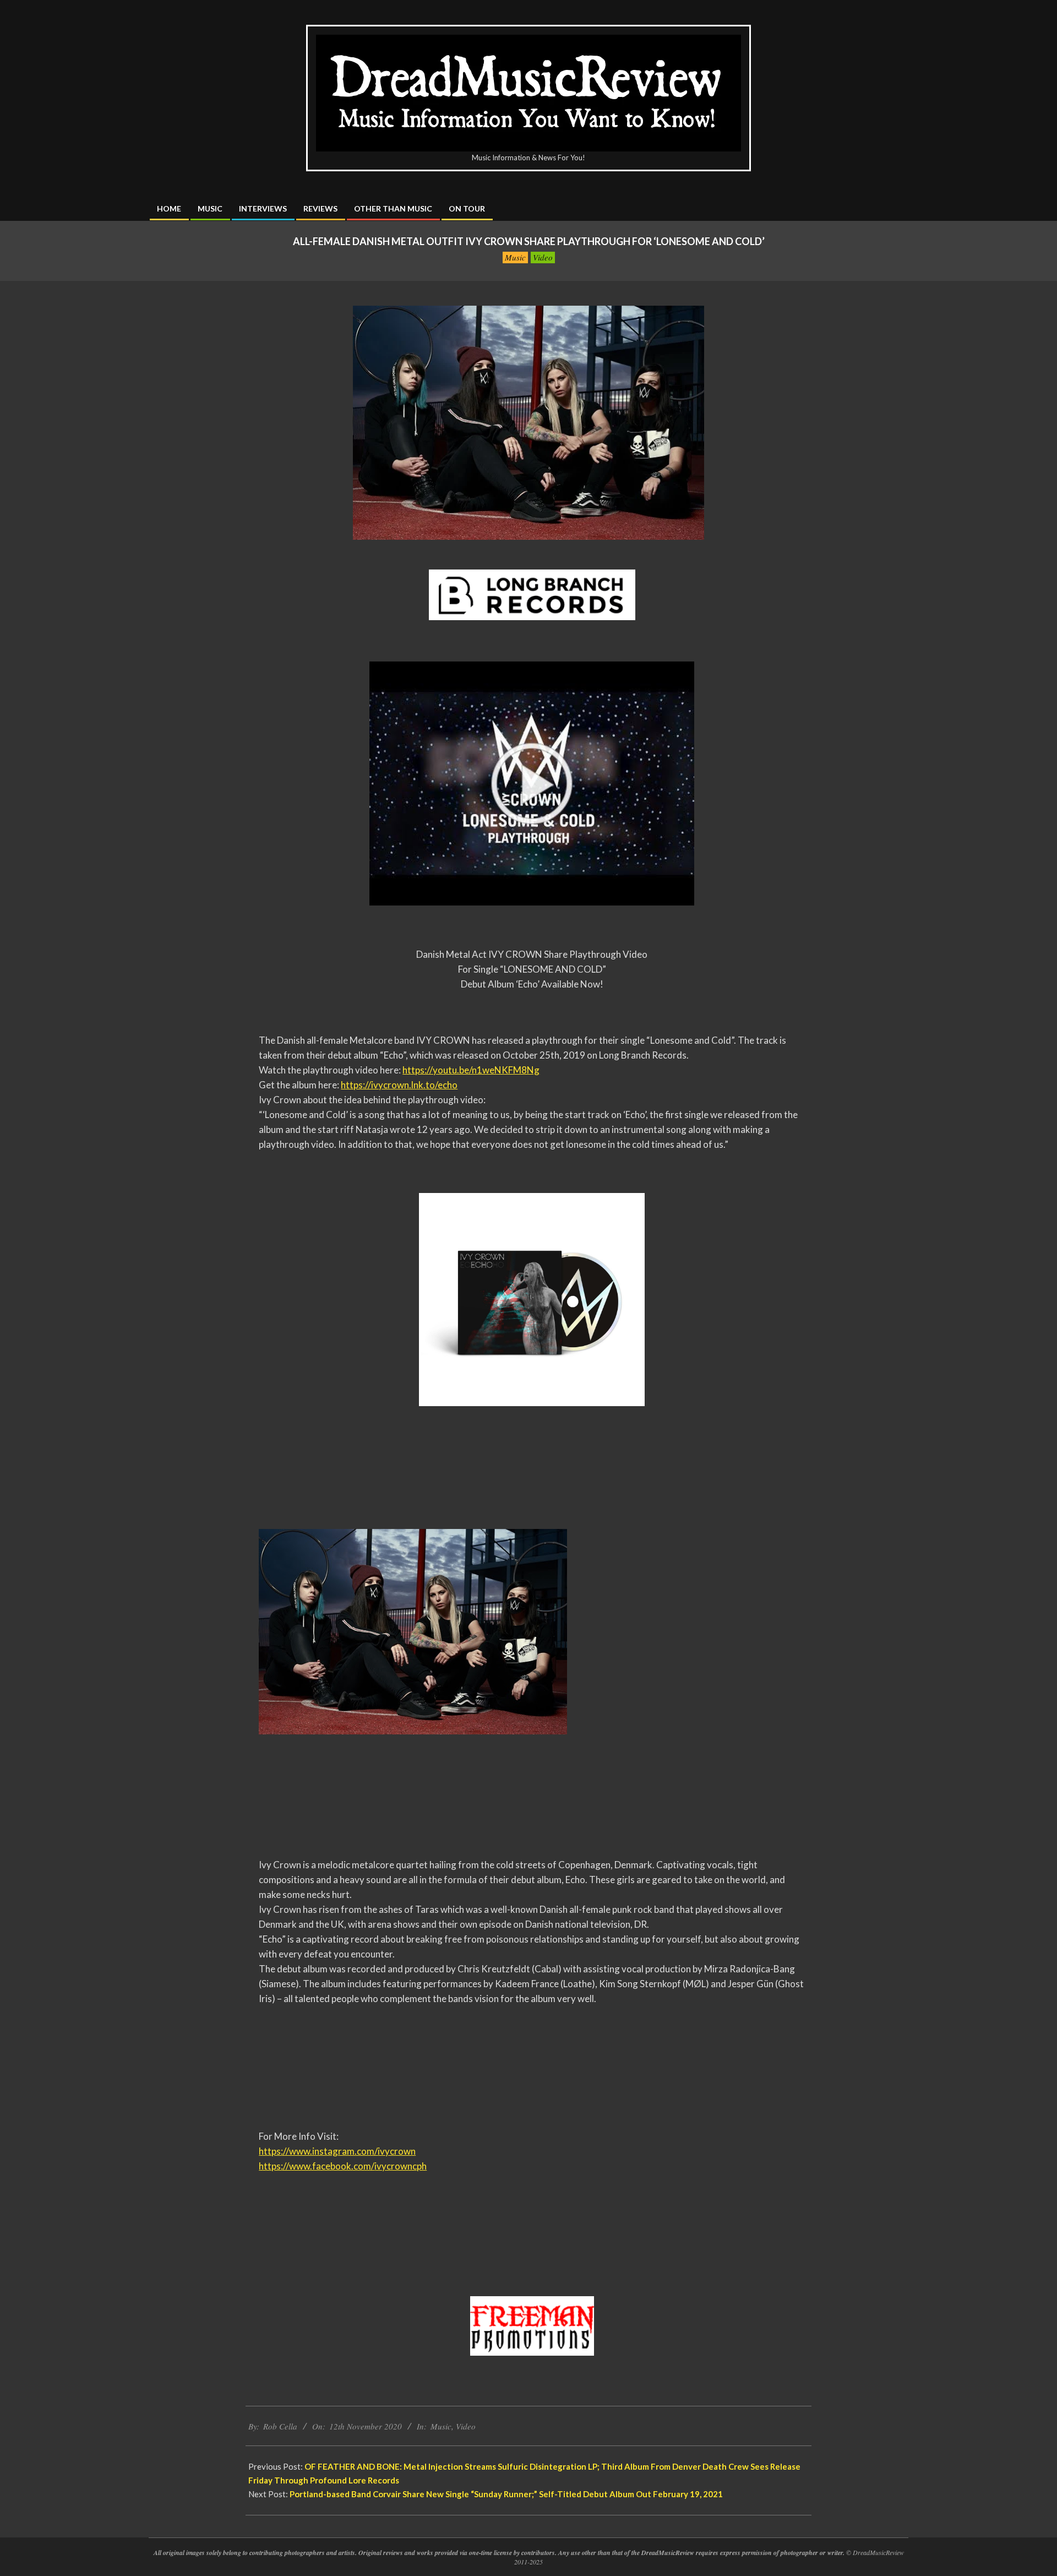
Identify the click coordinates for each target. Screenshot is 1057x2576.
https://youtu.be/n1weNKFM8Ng (471, 1070)
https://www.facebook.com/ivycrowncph (343, 2166)
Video (543, 257)
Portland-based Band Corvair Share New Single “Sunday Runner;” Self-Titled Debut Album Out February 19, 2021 (506, 2494)
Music (515, 257)
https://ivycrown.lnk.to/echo (399, 1085)
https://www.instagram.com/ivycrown (337, 2151)
